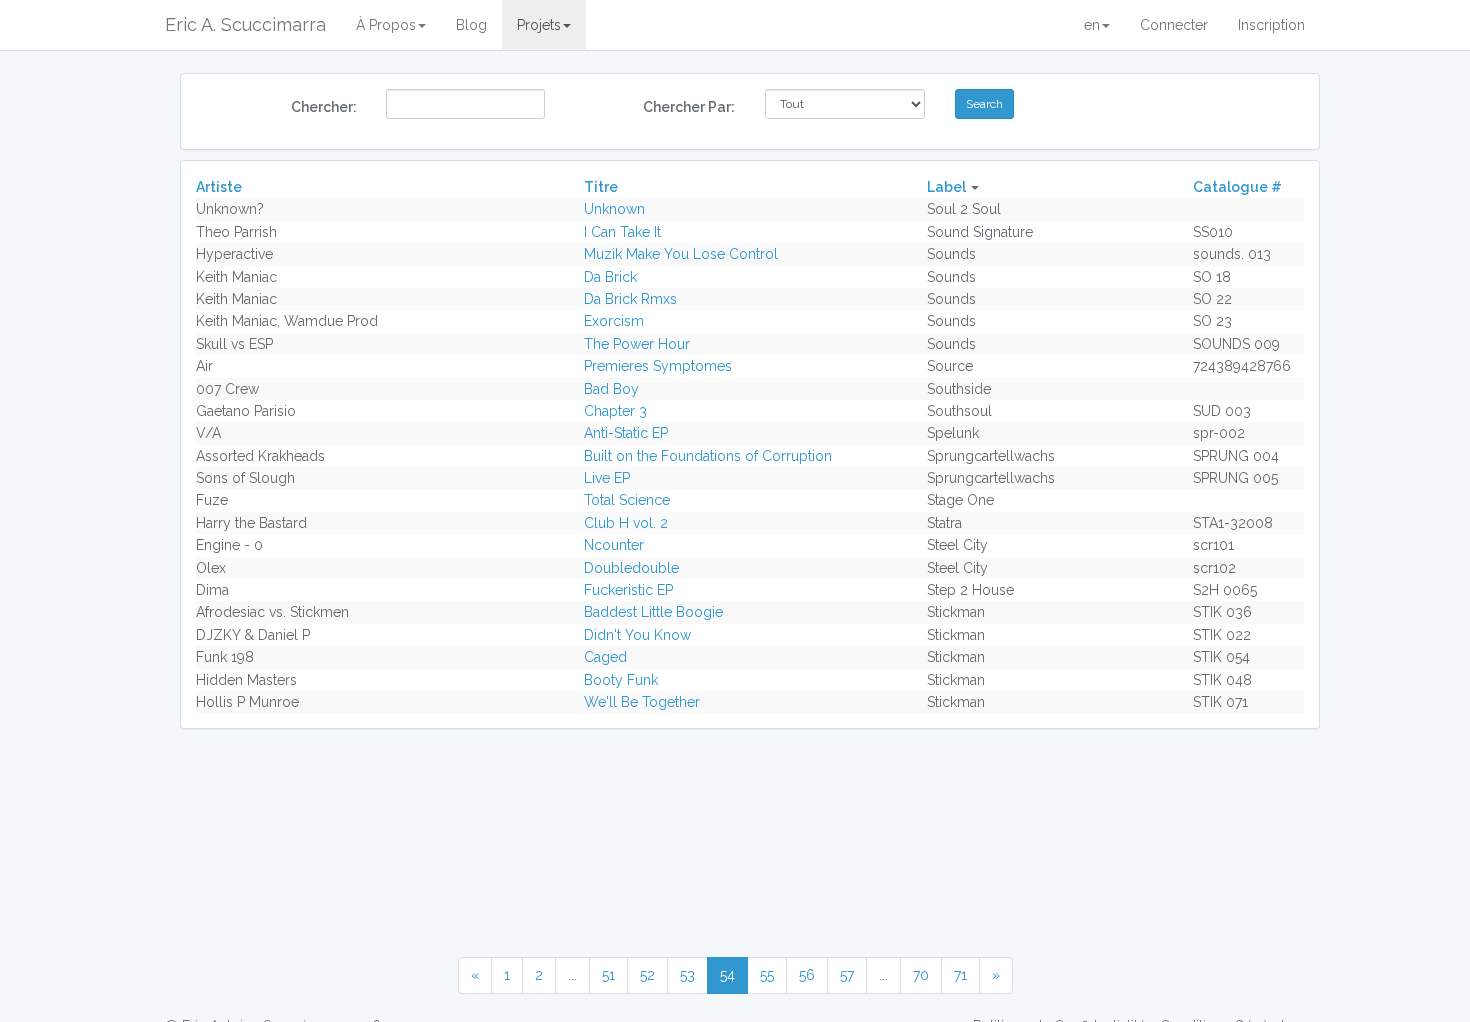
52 (647, 975)
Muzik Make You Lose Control (681, 254)
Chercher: (324, 107)
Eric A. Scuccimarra (245, 24)
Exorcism (614, 321)
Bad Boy (611, 389)
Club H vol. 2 (626, 523)
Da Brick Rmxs (630, 299)
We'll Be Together (642, 702)
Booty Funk (621, 680)
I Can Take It (622, 232)
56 (807, 975)
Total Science (627, 500)
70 (921, 975)
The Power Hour (637, 344)
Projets (539, 25)
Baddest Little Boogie (653, 612)
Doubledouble (631, 568)
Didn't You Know (637, 635)
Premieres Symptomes (658, 366)
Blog (471, 25)
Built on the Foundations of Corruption (708, 456)
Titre (601, 187)
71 (960, 975)
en (1092, 25)
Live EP (607, 478)
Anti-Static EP (626, 433)
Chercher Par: (689, 107)
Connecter (1174, 25)
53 (687, 975)
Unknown (614, 209)
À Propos (386, 25)
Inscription (1271, 25)
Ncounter (614, 545)
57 (847, 975)
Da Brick (610, 277)
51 (608, 975)
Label (946, 187)
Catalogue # (1237, 187)
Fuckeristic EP (628, 590)
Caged (605, 657)
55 (767, 975)
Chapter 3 (615, 411)
